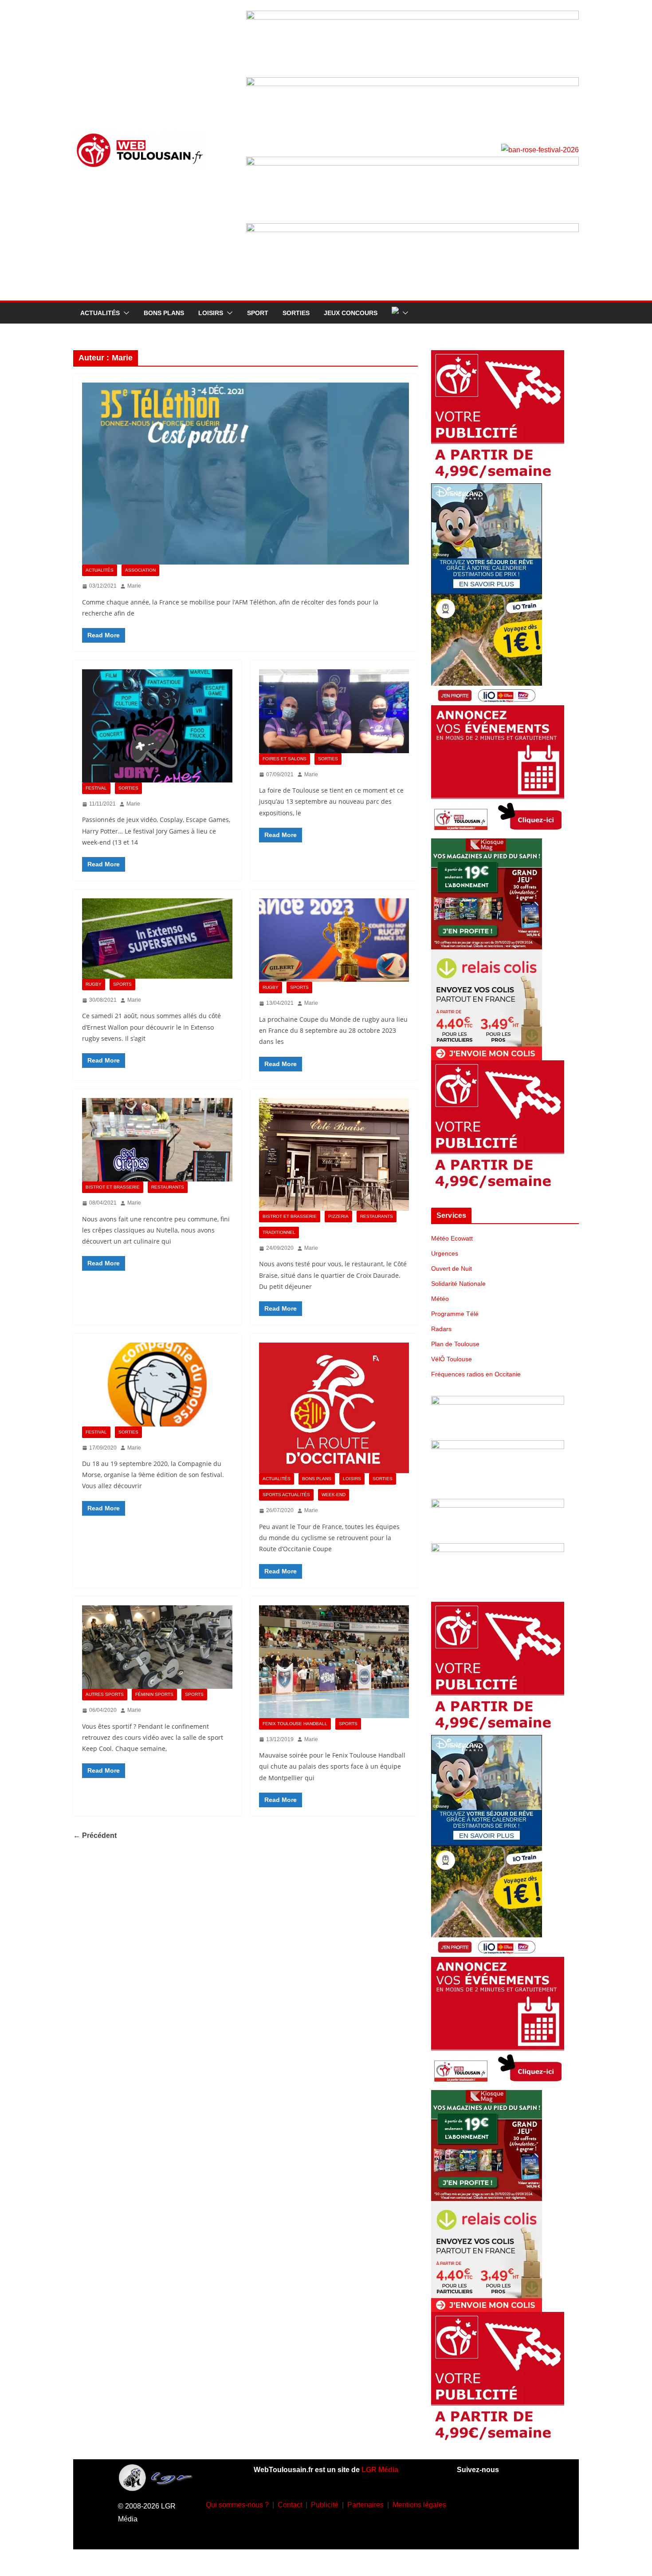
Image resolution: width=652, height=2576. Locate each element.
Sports (122, 984)
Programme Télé (455, 1314)
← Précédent (95, 1835)
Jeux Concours (351, 313)
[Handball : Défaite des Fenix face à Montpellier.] (334, 1662)
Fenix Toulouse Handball (295, 1724)
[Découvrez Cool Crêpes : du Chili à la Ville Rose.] (157, 1140)
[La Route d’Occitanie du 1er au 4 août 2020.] (334, 1408)
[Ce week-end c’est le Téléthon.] (245, 474)
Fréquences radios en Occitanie (476, 1374)
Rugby (94, 984)
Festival (96, 788)
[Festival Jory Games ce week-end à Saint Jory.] (157, 726)
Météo (440, 1299)
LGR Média (380, 2470)
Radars (441, 1329)
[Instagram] (495, 2503)
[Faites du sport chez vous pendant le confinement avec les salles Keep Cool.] (157, 1647)
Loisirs (211, 313)
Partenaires (365, 2505)
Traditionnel (279, 1232)
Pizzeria (338, 1216)
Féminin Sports (154, 1694)
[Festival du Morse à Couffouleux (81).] (157, 1384)
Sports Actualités (286, 1495)
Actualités (100, 313)
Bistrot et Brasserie (113, 1187)
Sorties (296, 313)
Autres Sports (105, 1694)
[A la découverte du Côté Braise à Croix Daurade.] (334, 1154)
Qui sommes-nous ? (237, 2505)
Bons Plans (164, 313)
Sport (258, 313)
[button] (125, 313)
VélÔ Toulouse (452, 1359)
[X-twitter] (482, 2529)
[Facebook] (469, 2503)
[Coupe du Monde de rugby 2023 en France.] (334, 940)
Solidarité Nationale (458, 1284)
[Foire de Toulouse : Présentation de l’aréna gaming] (334, 711)
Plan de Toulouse (455, 1344)
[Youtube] (522, 2503)
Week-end (334, 1495)
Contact (290, 2505)
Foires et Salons (285, 759)
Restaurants (168, 1187)
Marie (134, 586)
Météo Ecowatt (452, 1238)
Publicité (325, 2505)
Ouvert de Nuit (452, 1268)
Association (140, 570)
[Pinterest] (508, 2529)
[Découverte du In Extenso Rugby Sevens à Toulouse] (157, 938)
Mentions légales (419, 2505)
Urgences (445, 1253)
